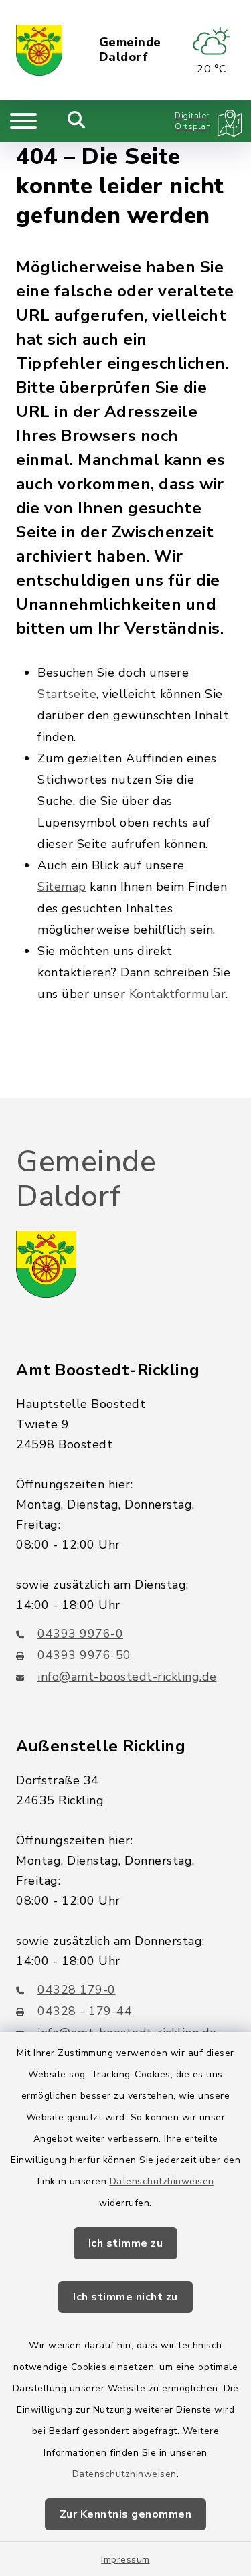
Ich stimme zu (126, 2243)
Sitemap (62, 887)
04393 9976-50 (84, 1655)
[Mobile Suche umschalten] (77, 121)
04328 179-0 (77, 1990)
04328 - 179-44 (85, 2011)
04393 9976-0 (80, 1634)
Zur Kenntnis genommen (126, 2514)
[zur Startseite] (39, 50)
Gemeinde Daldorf (130, 50)
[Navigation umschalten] (23, 121)
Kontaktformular (178, 994)
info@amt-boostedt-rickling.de (127, 1677)
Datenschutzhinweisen (162, 2181)
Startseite (67, 694)
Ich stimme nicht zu (125, 2297)
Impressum (125, 2560)
